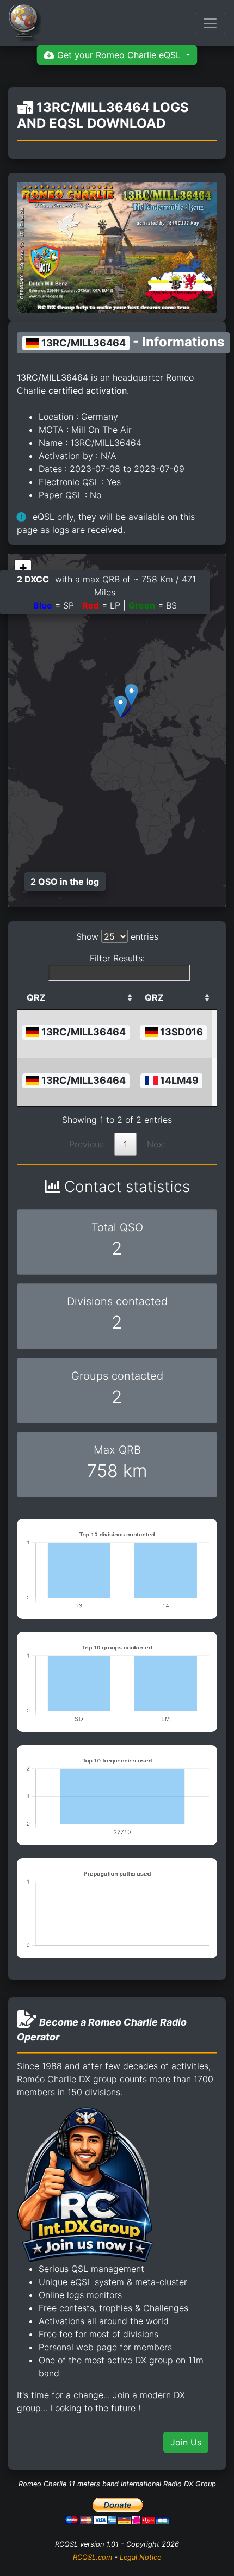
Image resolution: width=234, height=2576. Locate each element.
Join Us (186, 2442)
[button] (131, 695)
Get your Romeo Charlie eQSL (119, 55)
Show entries (117, 936)
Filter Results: (117, 958)
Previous (87, 1144)
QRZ (36, 997)
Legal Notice (140, 2557)
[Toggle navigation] (210, 23)
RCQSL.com (93, 2557)
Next (156, 1144)
